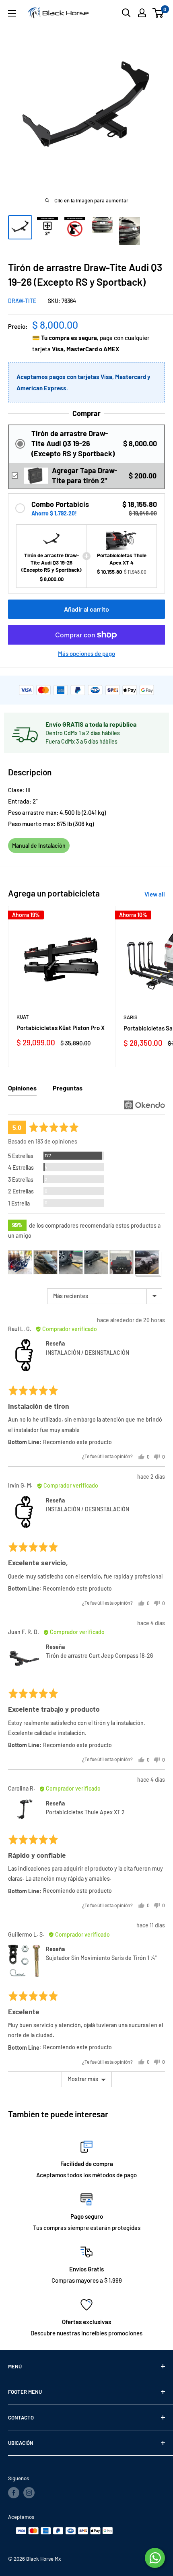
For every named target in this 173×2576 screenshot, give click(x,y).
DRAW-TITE (22, 301)
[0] (158, 13)
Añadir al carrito (86, 609)
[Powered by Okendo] (145, 1105)
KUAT (23, 1017)
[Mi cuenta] (142, 13)
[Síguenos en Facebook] (14, 2493)
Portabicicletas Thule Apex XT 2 (85, 1812)
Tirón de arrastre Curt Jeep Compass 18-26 (99, 1656)
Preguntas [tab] (68, 1088)
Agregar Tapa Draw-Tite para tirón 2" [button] (84, 475)
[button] (86, 444)
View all (155, 894)
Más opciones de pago (86, 653)
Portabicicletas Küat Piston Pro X (61, 1028)
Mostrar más (83, 2079)
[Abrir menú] (12, 13)
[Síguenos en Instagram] (29, 2493)
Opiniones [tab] (22, 1088)
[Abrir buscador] (126, 13)
